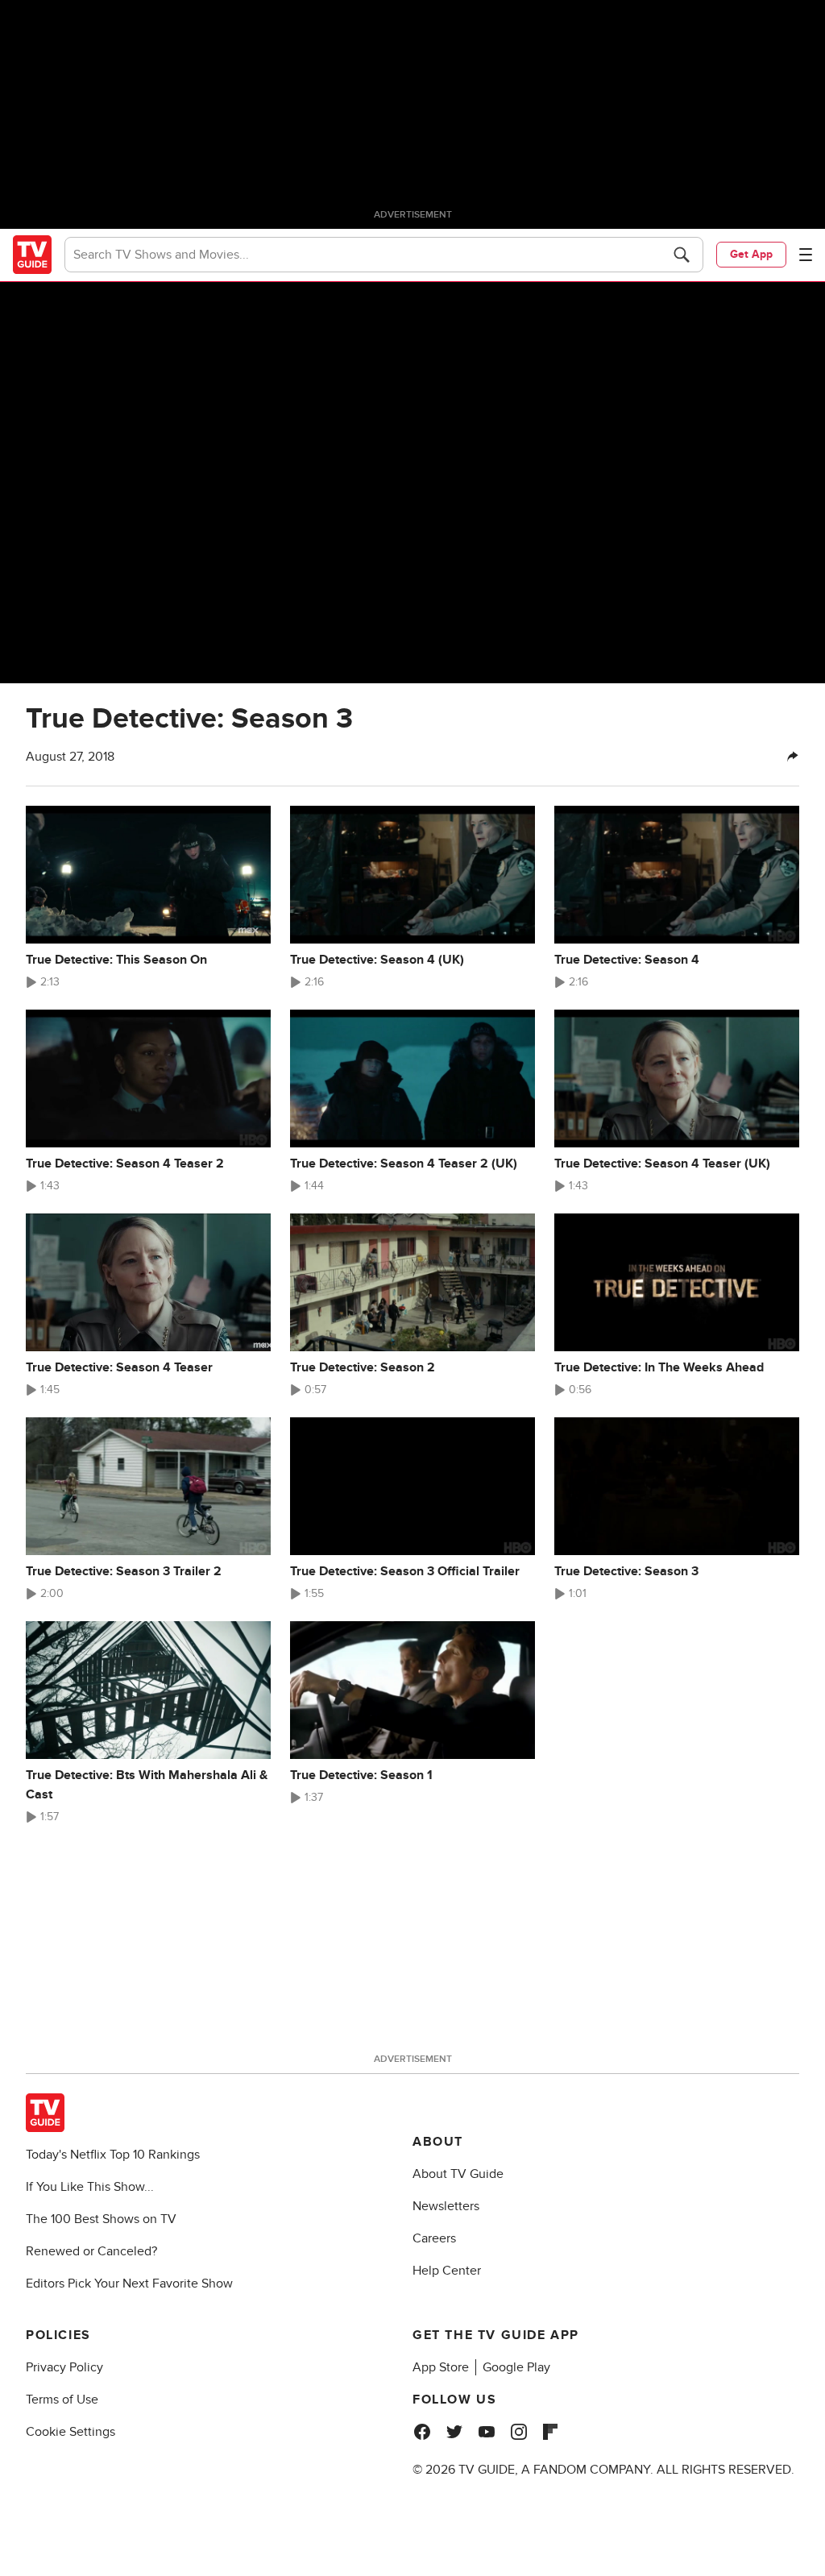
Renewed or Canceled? (91, 2251)
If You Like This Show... (90, 2187)
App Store (441, 2367)
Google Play (516, 2367)
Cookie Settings (70, 2432)
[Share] (793, 757)
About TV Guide (458, 2174)
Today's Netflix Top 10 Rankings (113, 2155)
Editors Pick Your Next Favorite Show (129, 2284)
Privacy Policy (64, 2367)
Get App (751, 254)
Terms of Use (62, 2400)
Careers (434, 2238)
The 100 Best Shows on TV (101, 2219)
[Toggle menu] (806, 255)
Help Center (447, 2271)
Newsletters (446, 2206)
